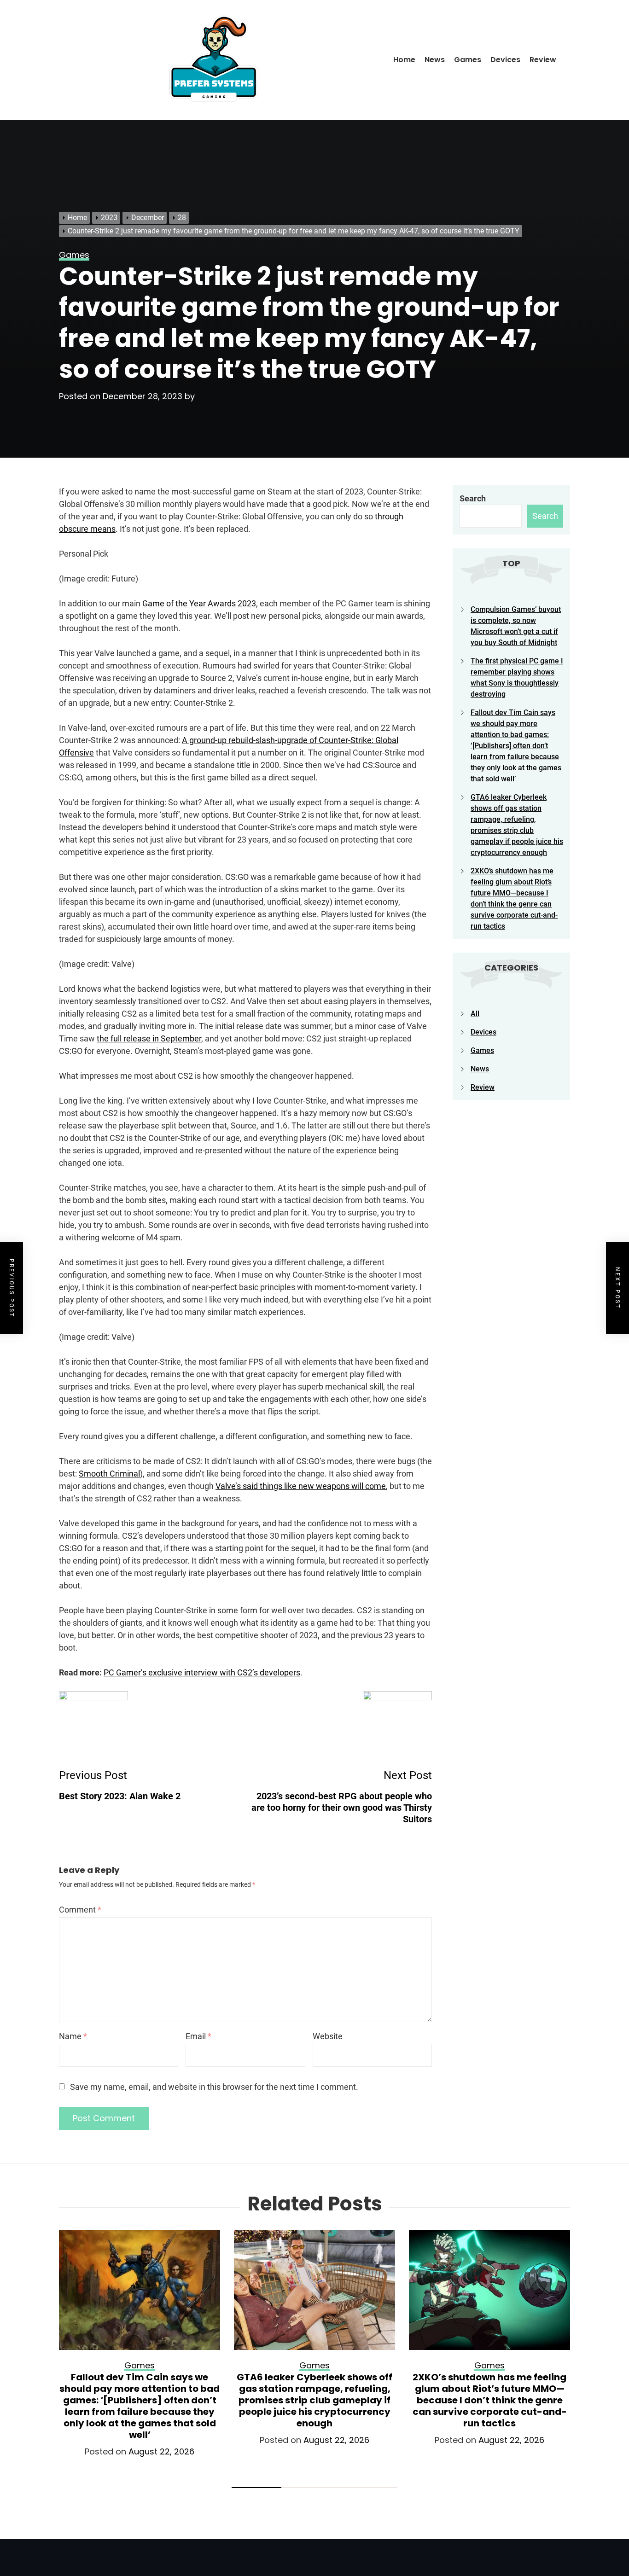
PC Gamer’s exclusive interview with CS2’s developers (202, 1672)
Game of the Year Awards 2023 (199, 603)
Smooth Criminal (109, 1474)
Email (198, 2036)
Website (328, 2036)
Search (473, 498)
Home (404, 60)
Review (543, 60)
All (475, 1014)
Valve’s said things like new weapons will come (301, 1486)
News (435, 60)
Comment (80, 1910)
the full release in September (149, 1038)
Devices (505, 60)
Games (468, 60)
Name (73, 2036)
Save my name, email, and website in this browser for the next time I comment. (214, 2087)
